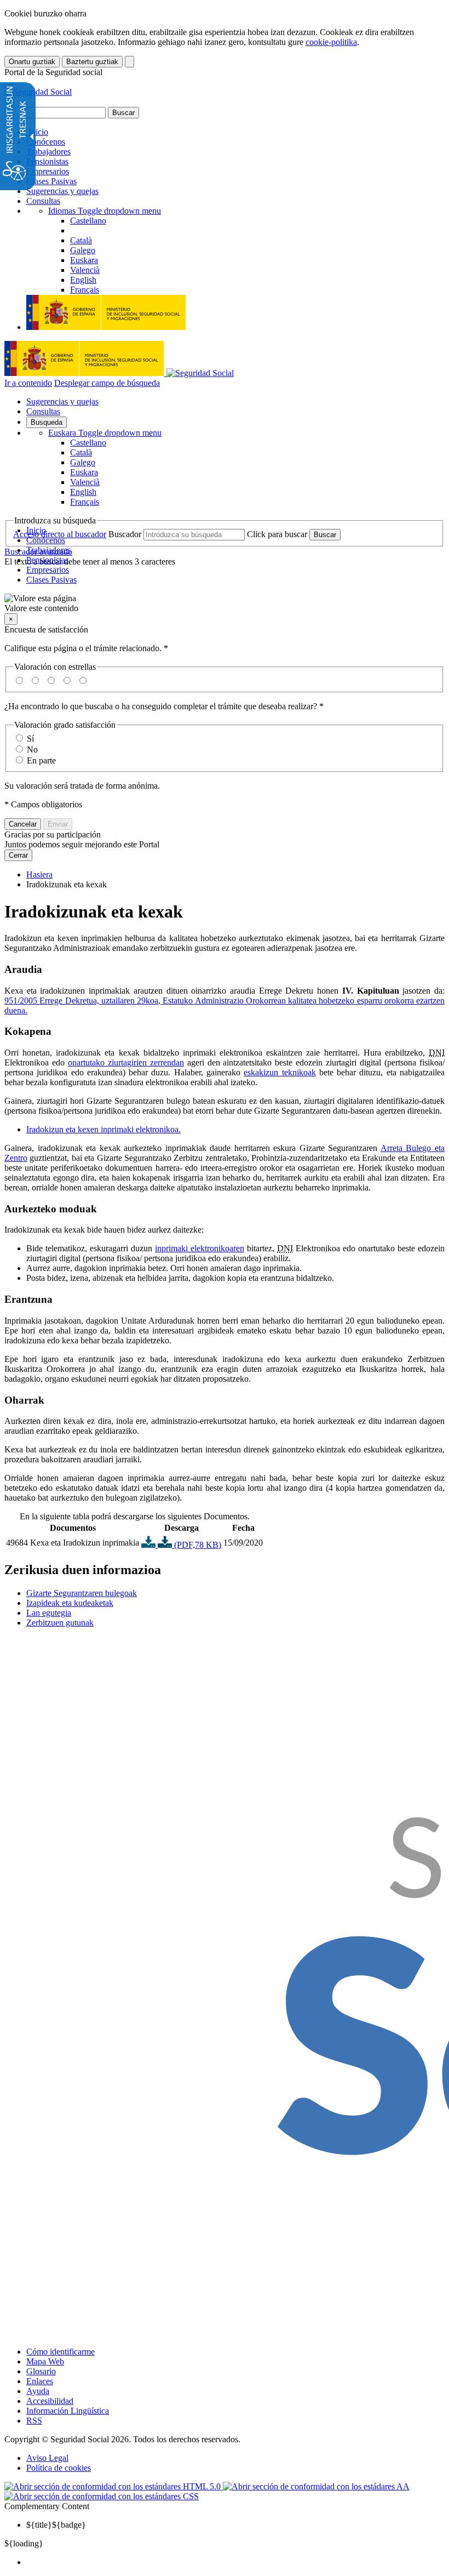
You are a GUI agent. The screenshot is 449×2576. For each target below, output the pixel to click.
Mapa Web (45, 2361)
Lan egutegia (49, 1613)
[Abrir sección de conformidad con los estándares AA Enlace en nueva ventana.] (316, 2486)
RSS (34, 2421)
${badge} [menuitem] (56, 2525)
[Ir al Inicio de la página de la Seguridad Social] (38, 92)
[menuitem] (235, 2562)
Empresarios (48, 171)
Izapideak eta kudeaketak (70, 1603)
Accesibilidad (50, 2401)
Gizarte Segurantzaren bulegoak (82, 1593)
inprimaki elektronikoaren (200, 1248)
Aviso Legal (47, 2458)
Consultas (43, 201)
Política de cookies (59, 2468)
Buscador (125, 534)
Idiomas (105, 211)
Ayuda (38, 2391)
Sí (30, 739)
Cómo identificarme (61, 2352)
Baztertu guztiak (92, 62)
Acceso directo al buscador (60, 534)
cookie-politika (331, 42)
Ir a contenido (28, 383)
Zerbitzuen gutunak (60, 1623)
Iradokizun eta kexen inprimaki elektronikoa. (103, 1129)
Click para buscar (277, 534)
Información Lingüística (68, 2411)
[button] (225, 603)
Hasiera (39, 874)
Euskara (105, 433)
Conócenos (46, 142)
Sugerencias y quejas (62, 191)
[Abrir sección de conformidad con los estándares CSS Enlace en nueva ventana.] (102, 2496)
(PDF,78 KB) (197, 1545)
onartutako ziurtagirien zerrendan (126, 1062)
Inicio (37, 132)
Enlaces (40, 2381)
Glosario (41, 2371)
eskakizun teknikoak (280, 1072)
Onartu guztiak (32, 62)
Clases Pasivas (51, 181)
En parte (41, 760)
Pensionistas (47, 161)
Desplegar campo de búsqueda (107, 383)
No (32, 750)
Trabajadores (48, 152)
